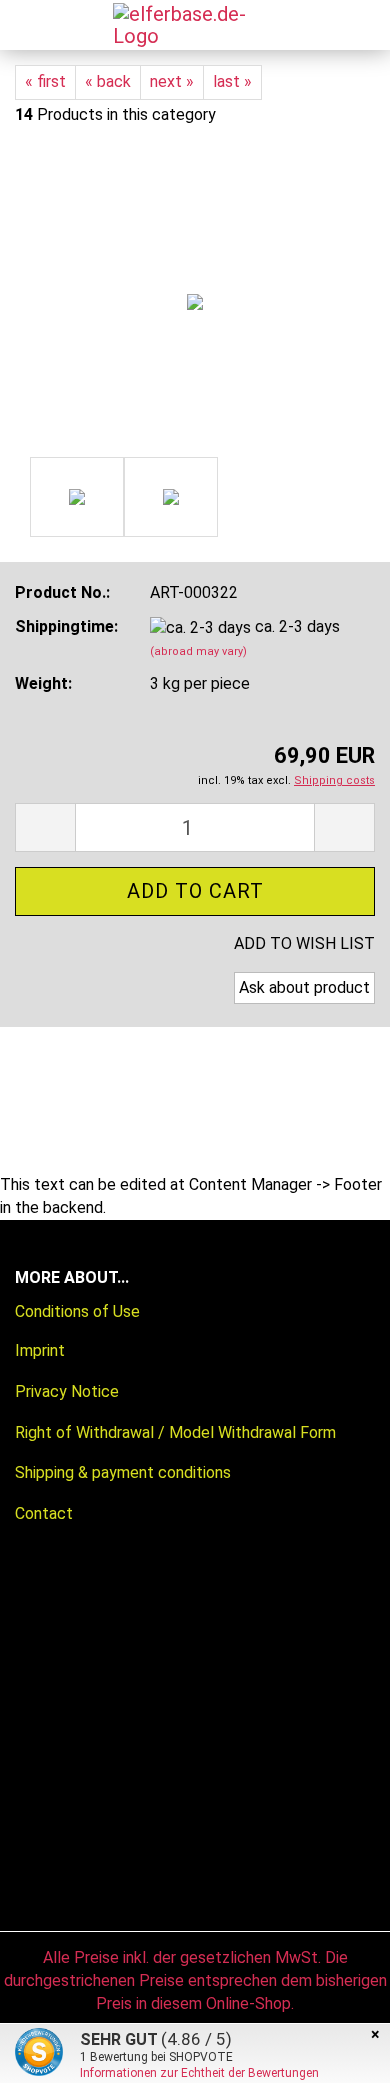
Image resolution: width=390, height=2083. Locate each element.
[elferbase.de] (188, 25)
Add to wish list (304, 943)
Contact (44, 1513)
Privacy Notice (67, 1391)
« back (108, 81)
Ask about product (304, 987)
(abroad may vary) (198, 651)
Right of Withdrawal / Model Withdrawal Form (175, 1432)
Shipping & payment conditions (123, 1472)
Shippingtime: (66, 626)
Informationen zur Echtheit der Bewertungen (199, 2073)
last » (232, 81)
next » (172, 81)
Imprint (40, 1350)
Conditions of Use (77, 1311)
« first (45, 81)
